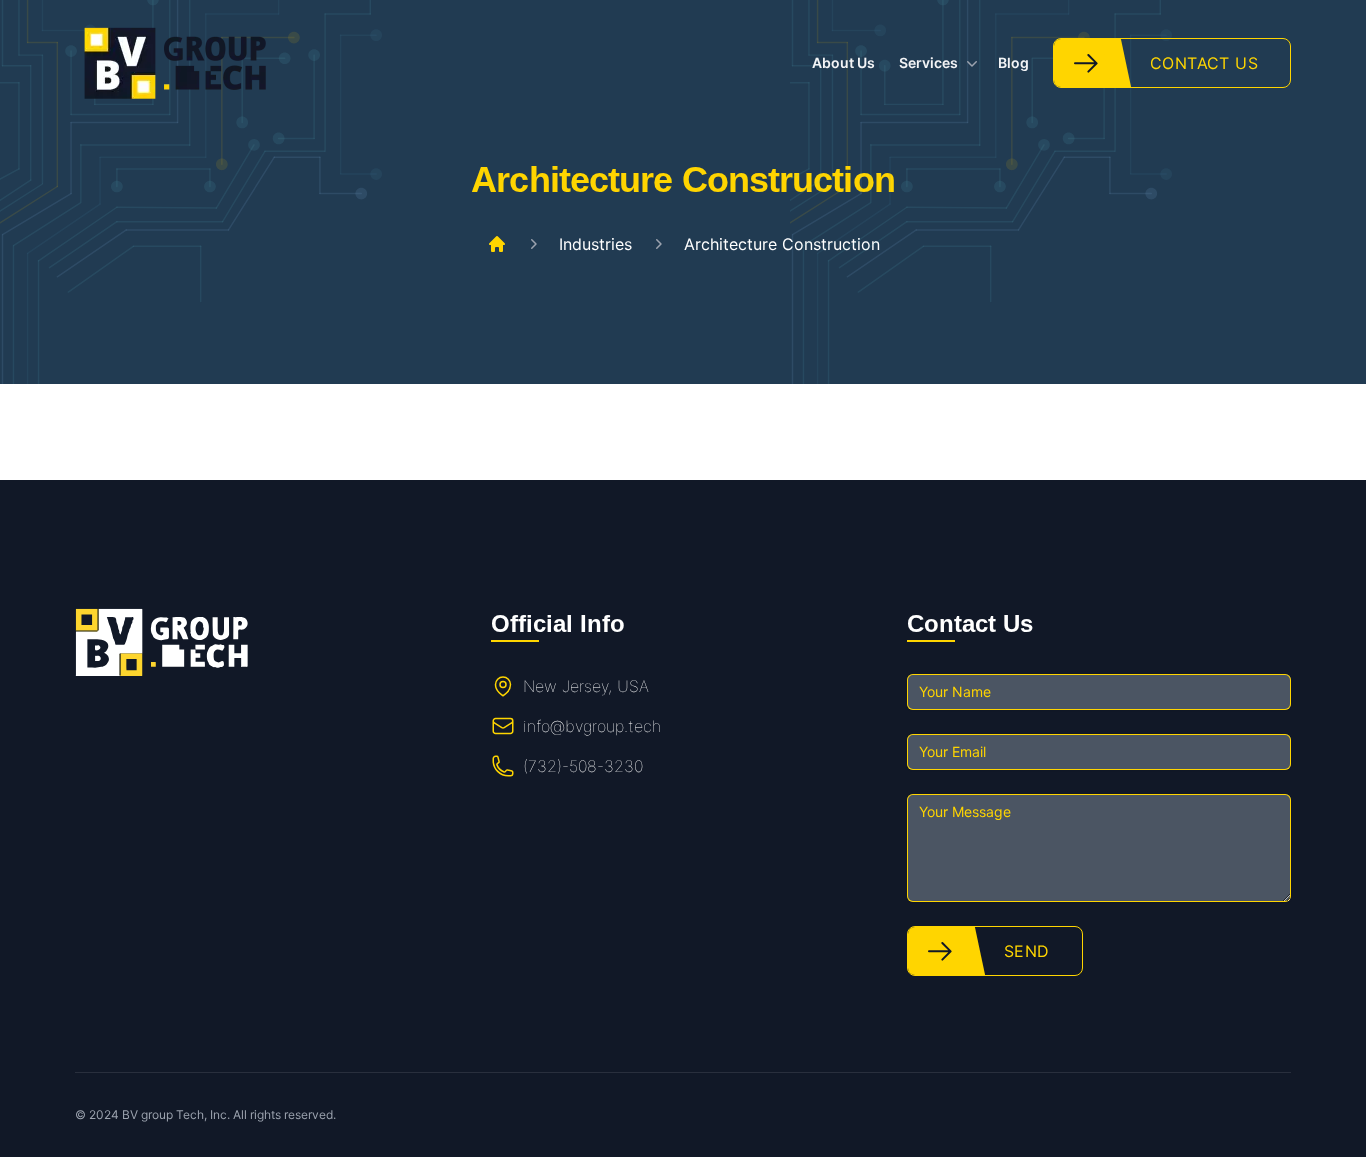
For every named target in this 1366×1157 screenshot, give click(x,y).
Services (928, 62)
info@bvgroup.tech (592, 726)
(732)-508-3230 (583, 766)
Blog (1013, 62)
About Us (843, 62)
